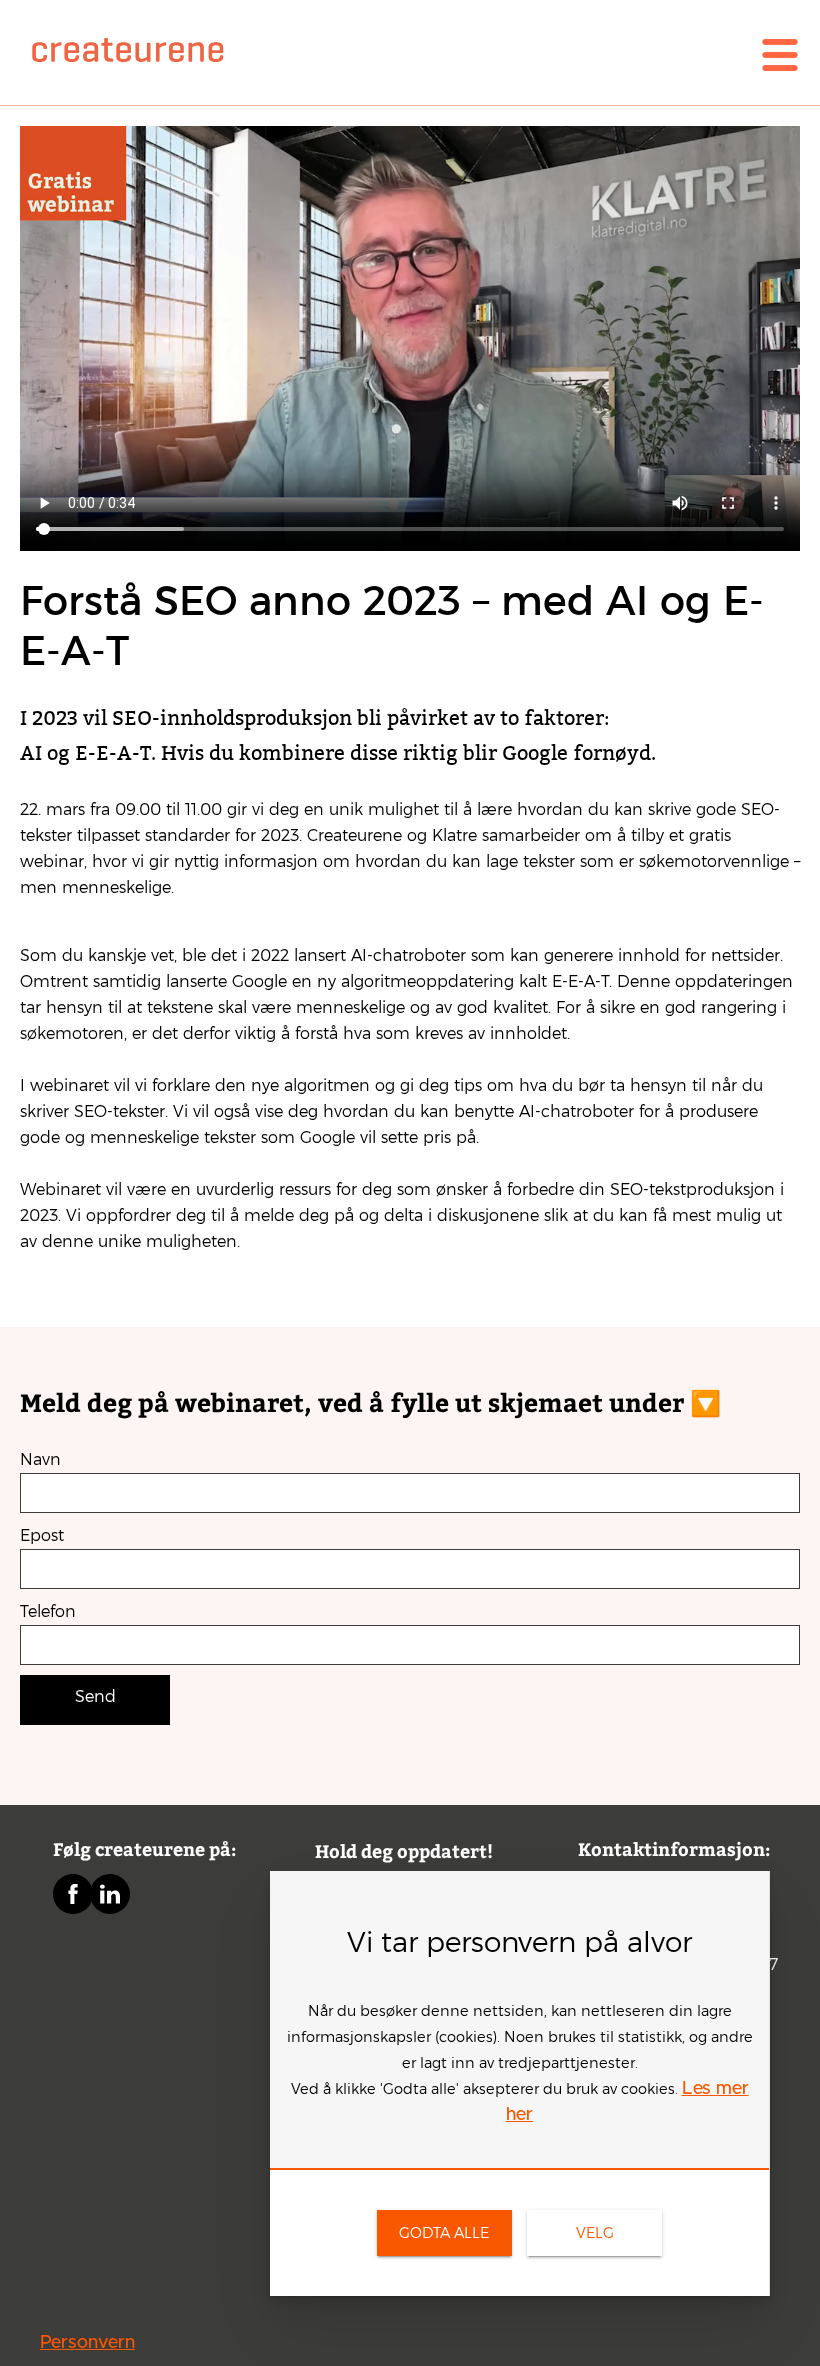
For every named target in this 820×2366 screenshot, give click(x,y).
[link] (380, 55)
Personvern (87, 2343)
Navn (40, 1459)
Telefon (48, 1611)
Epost (42, 1535)
